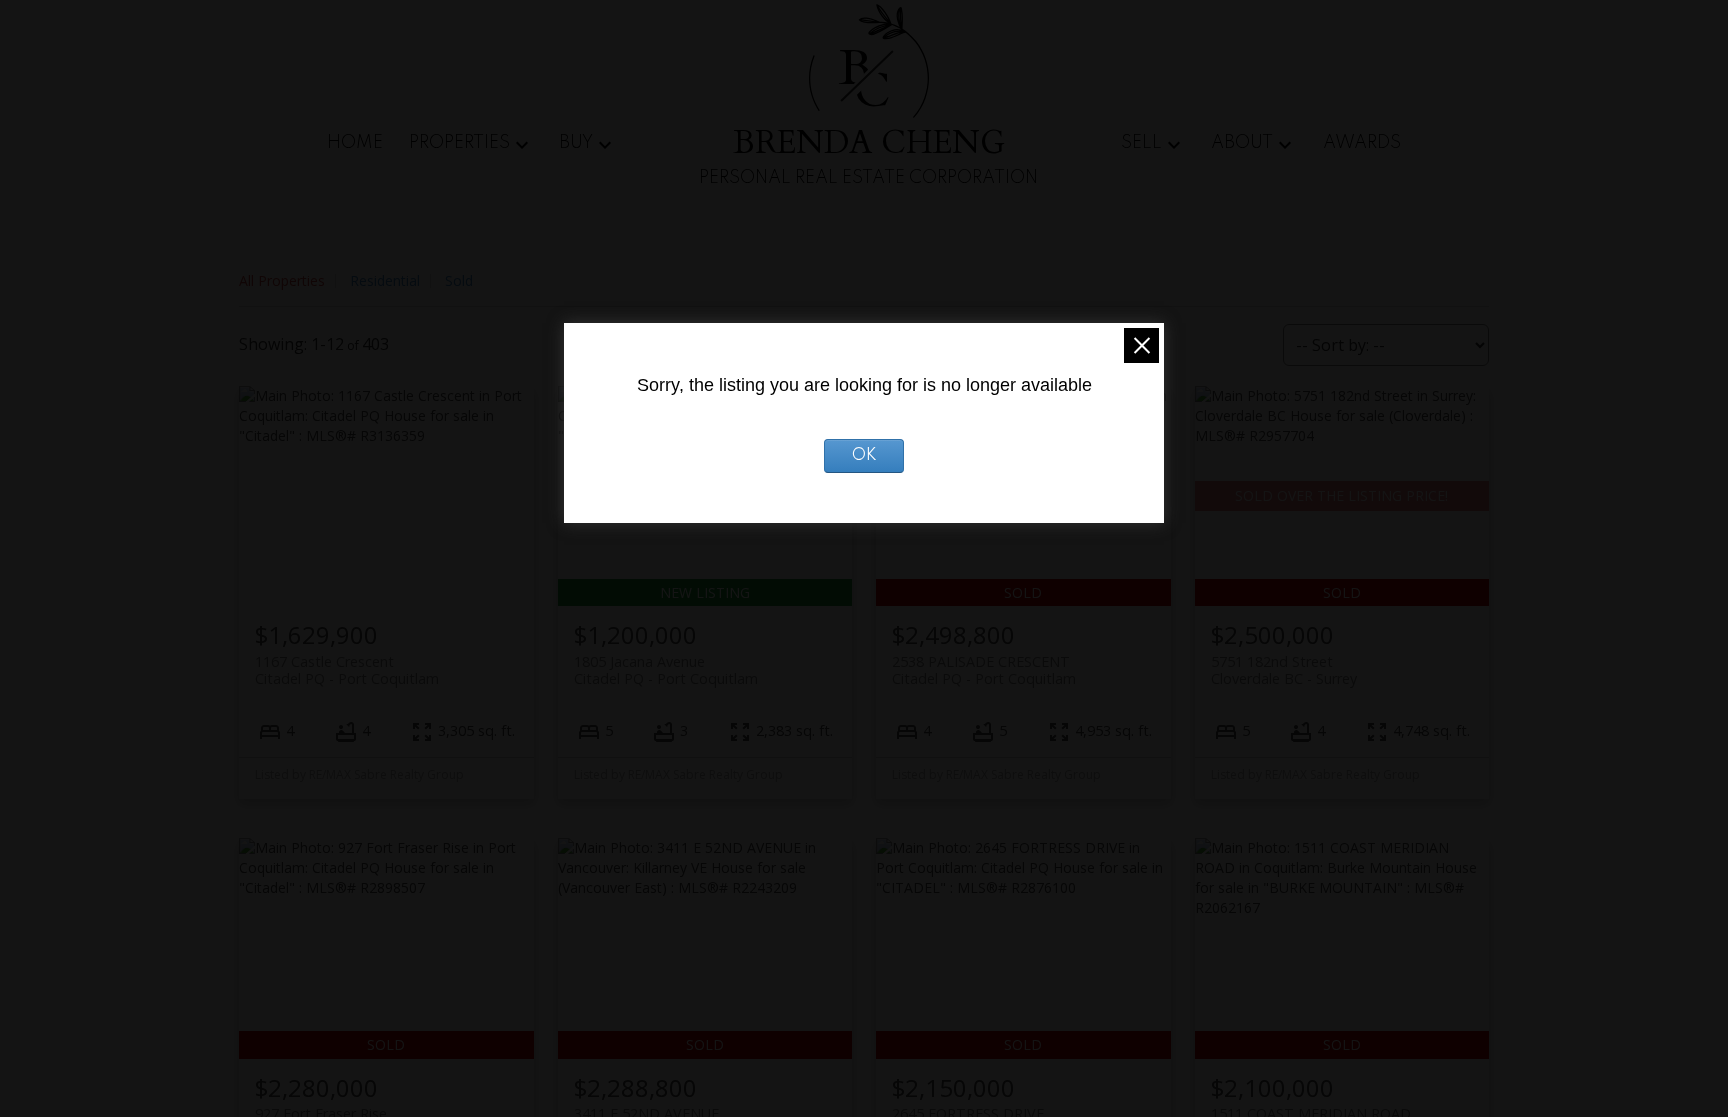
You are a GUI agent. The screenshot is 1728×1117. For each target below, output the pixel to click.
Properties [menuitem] (459, 143)
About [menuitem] (1242, 143)
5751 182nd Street (1284, 670)
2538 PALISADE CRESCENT (984, 670)
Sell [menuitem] (1141, 143)
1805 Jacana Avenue (666, 670)
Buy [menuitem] (576, 143)
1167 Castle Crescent (347, 670)
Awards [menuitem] (1362, 143)
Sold (459, 280)
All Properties (282, 280)
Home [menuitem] (355, 143)
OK (864, 456)
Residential (385, 280)
